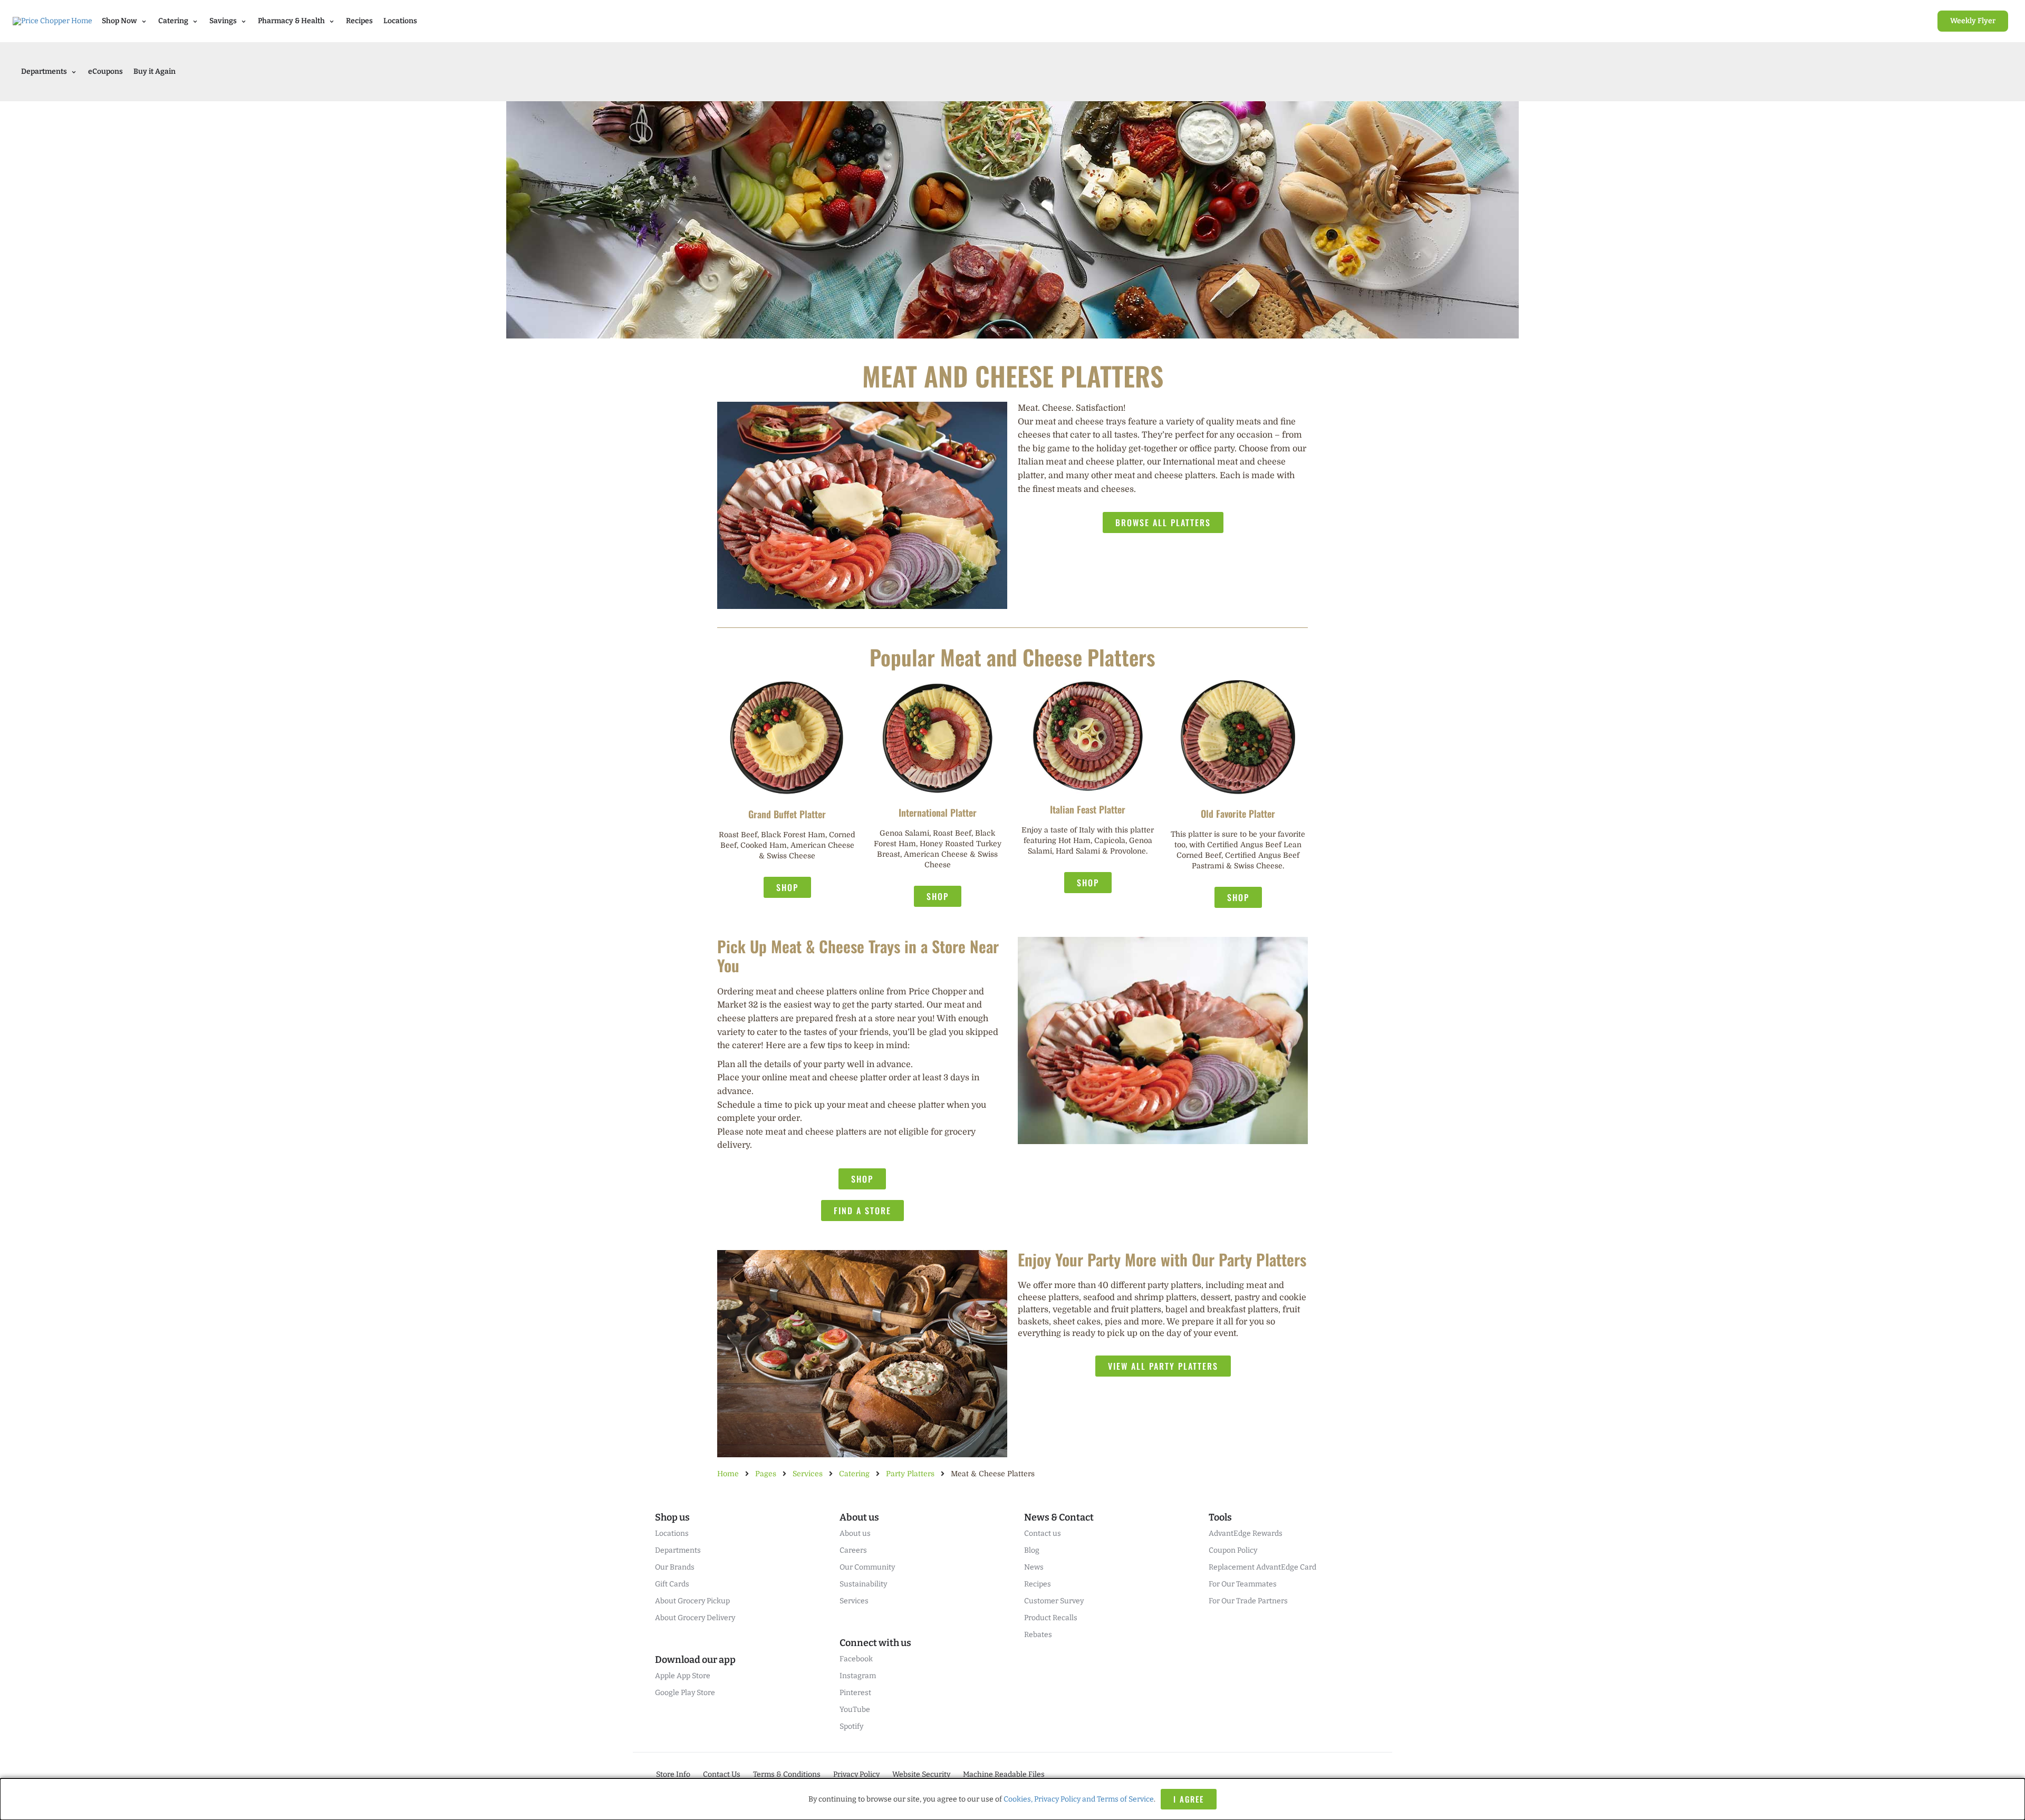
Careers (853, 1550)
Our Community (867, 1567)
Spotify (851, 1726)
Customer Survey (1054, 1601)
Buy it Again (155, 71)
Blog (1032, 1550)
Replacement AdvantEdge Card (1262, 1567)
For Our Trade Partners (1248, 1601)
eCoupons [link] (105, 71)
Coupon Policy (1233, 1550)
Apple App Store (683, 1676)
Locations (400, 21)
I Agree (1189, 1799)
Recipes (359, 21)
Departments (678, 1550)
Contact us (1043, 1533)
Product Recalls (1051, 1618)
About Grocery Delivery (695, 1618)
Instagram (858, 1676)
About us (855, 1533)
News (1034, 1567)
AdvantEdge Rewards (1246, 1533)
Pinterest (855, 1693)
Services (854, 1601)
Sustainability (863, 1584)
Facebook (856, 1659)
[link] (1973, 21)
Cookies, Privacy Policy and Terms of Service (1079, 1799)
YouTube (855, 1710)
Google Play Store (685, 1693)
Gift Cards (672, 1584)
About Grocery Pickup (692, 1601)
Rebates (1038, 1635)
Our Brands (675, 1567)
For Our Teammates (1243, 1584)
